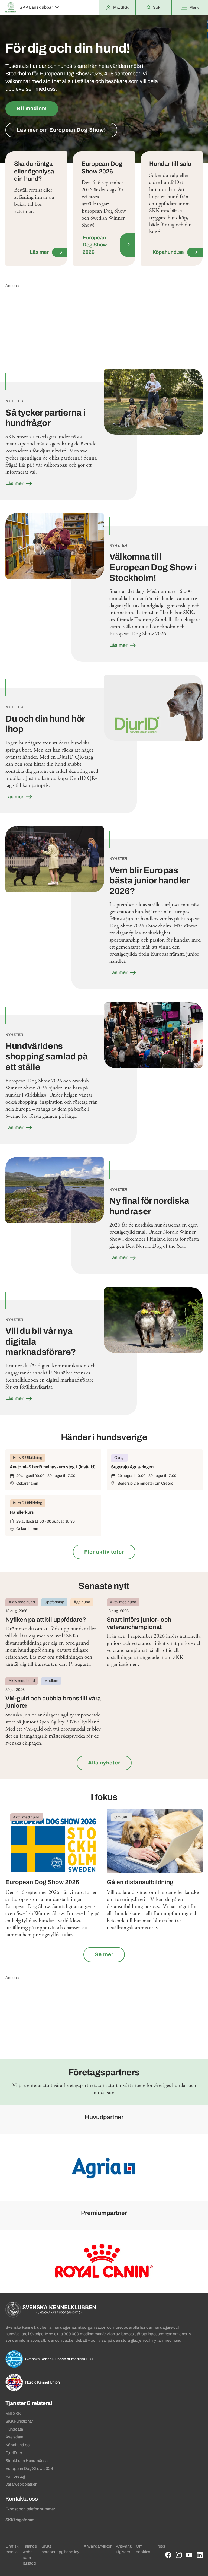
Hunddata (14, 2429)
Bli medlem (32, 108)
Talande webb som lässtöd (30, 2555)
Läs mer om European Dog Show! (61, 130)
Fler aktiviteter (104, 1552)
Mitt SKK (13, 2413)
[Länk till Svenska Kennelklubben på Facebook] (168, 2555)
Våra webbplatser (21, 2484)
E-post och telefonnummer (30, 2509)
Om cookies (143, 2549)
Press (160, 2546)
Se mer (104, 1954)
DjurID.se (14, 2453)
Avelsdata (14, 2437)
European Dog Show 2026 (29, 2469)
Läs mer (15, 483)
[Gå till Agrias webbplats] (104, 2167)
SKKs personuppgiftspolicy (60, 2549)
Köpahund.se (17, 2445)
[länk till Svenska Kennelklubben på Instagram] (179, 2555)
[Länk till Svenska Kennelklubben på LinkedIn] (200, 2555)
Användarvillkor (98, 2546)
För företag (15, 2476)
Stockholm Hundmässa (27, 2461)
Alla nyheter (104, 1763)
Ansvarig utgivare (124, 2549)
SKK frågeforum (20, 2520)
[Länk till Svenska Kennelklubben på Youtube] (189, 2555)
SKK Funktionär (19, 2421)
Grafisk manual (12, 2549)
